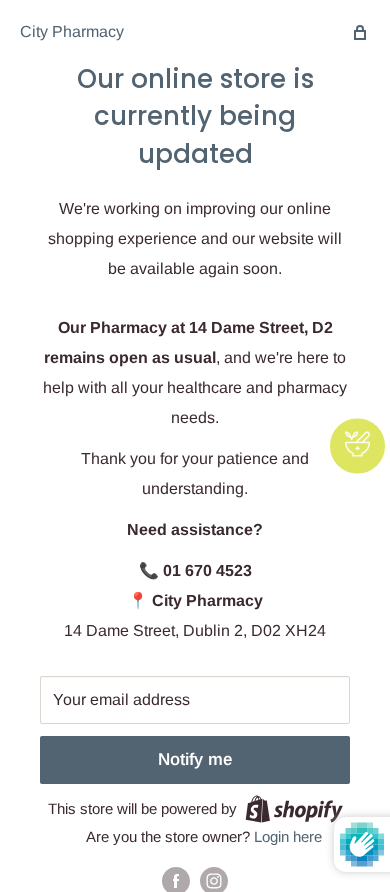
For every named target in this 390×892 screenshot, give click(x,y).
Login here (288, 836)
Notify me (195, 759)
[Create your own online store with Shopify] (294, 808)
